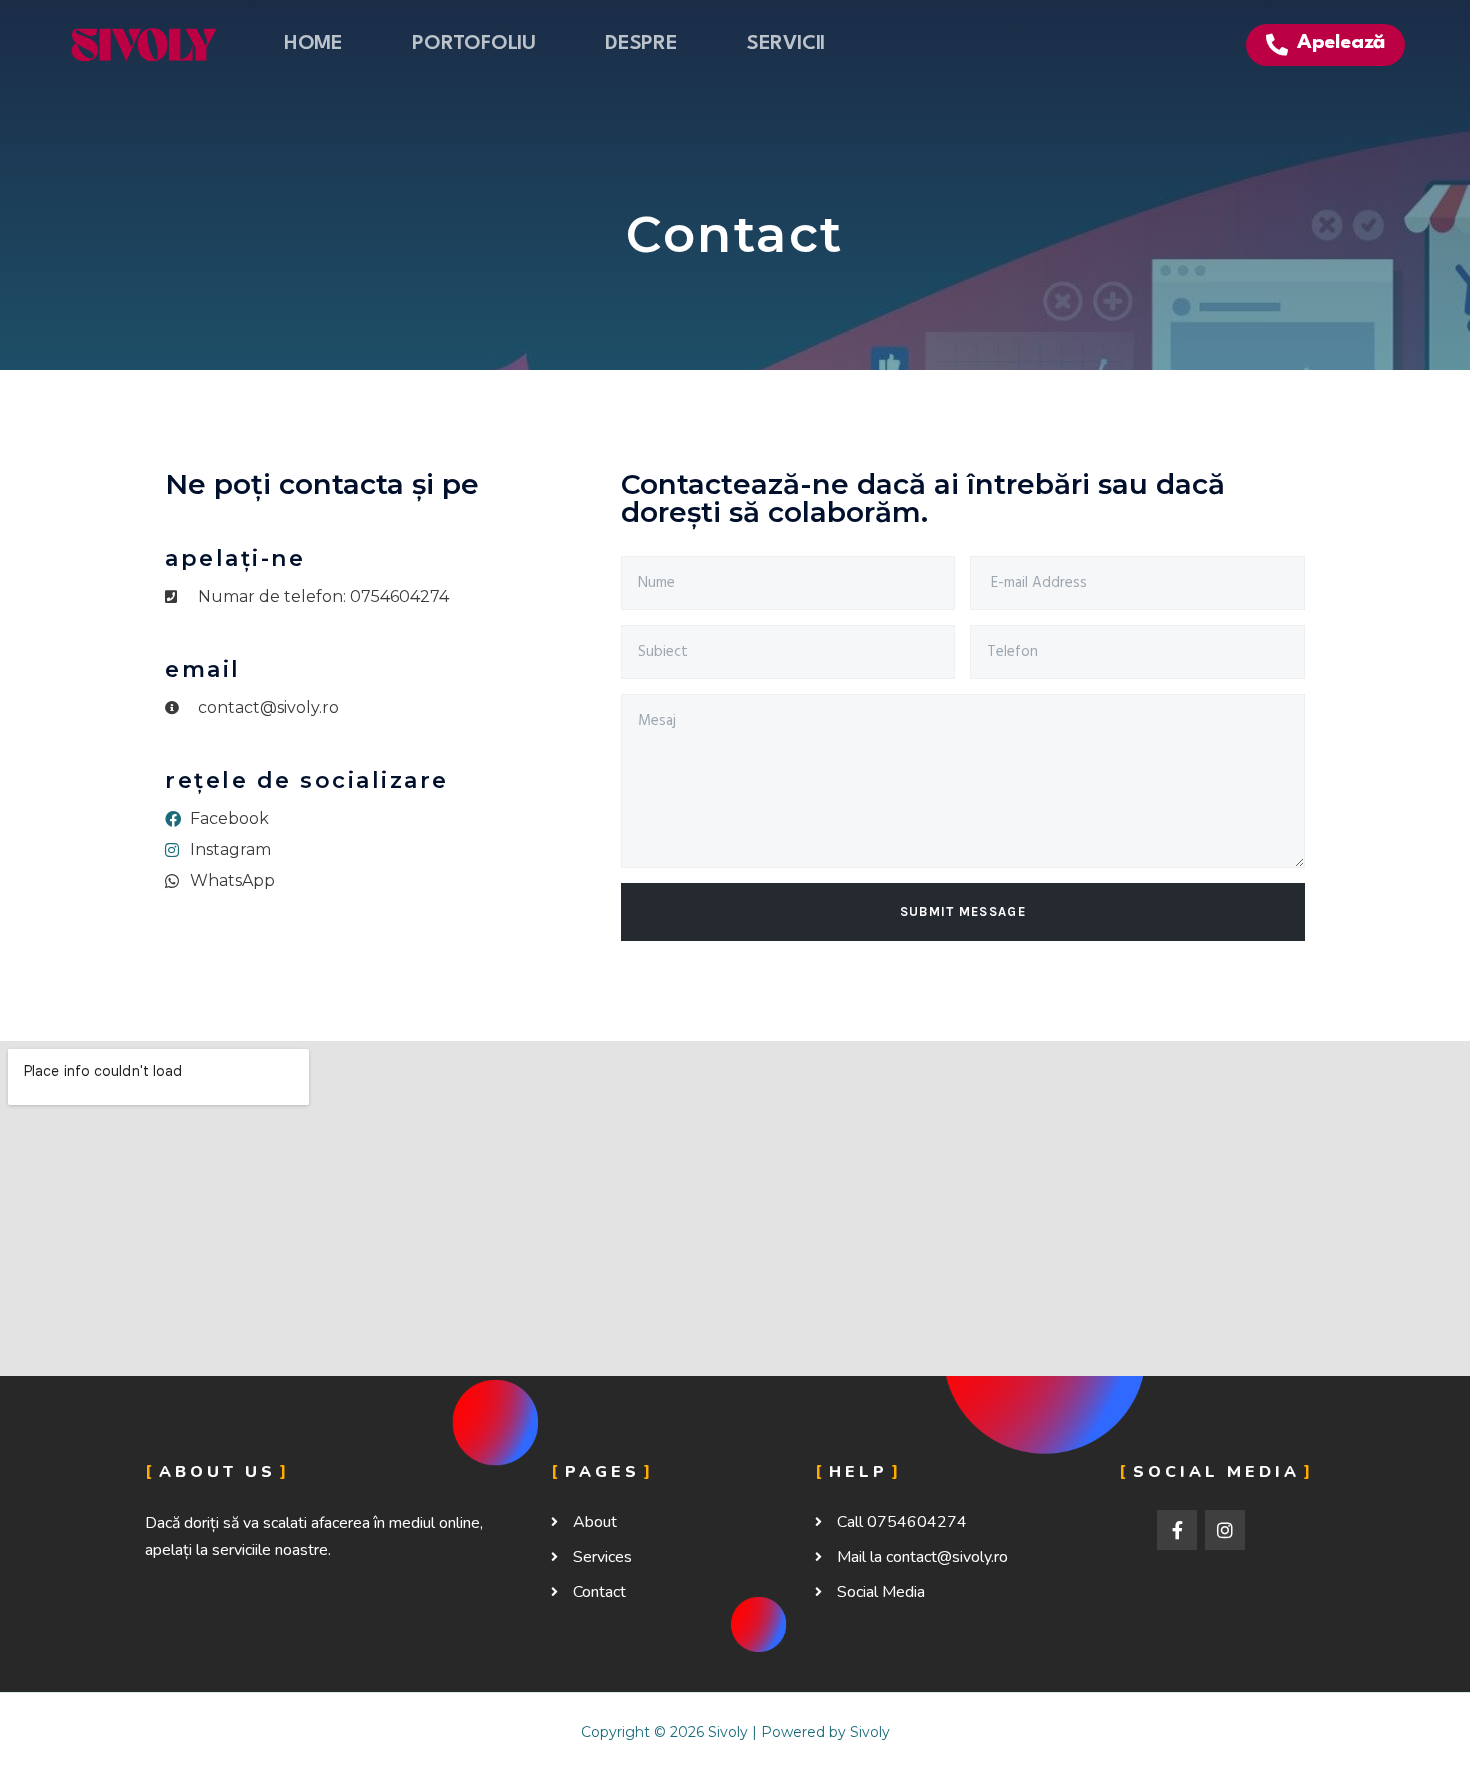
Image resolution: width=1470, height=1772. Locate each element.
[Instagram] (1225, 1530)
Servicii (786, 44)
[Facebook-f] (1177, 1530)
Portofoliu (474, 44)
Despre (641, 44)
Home (313, 44)
